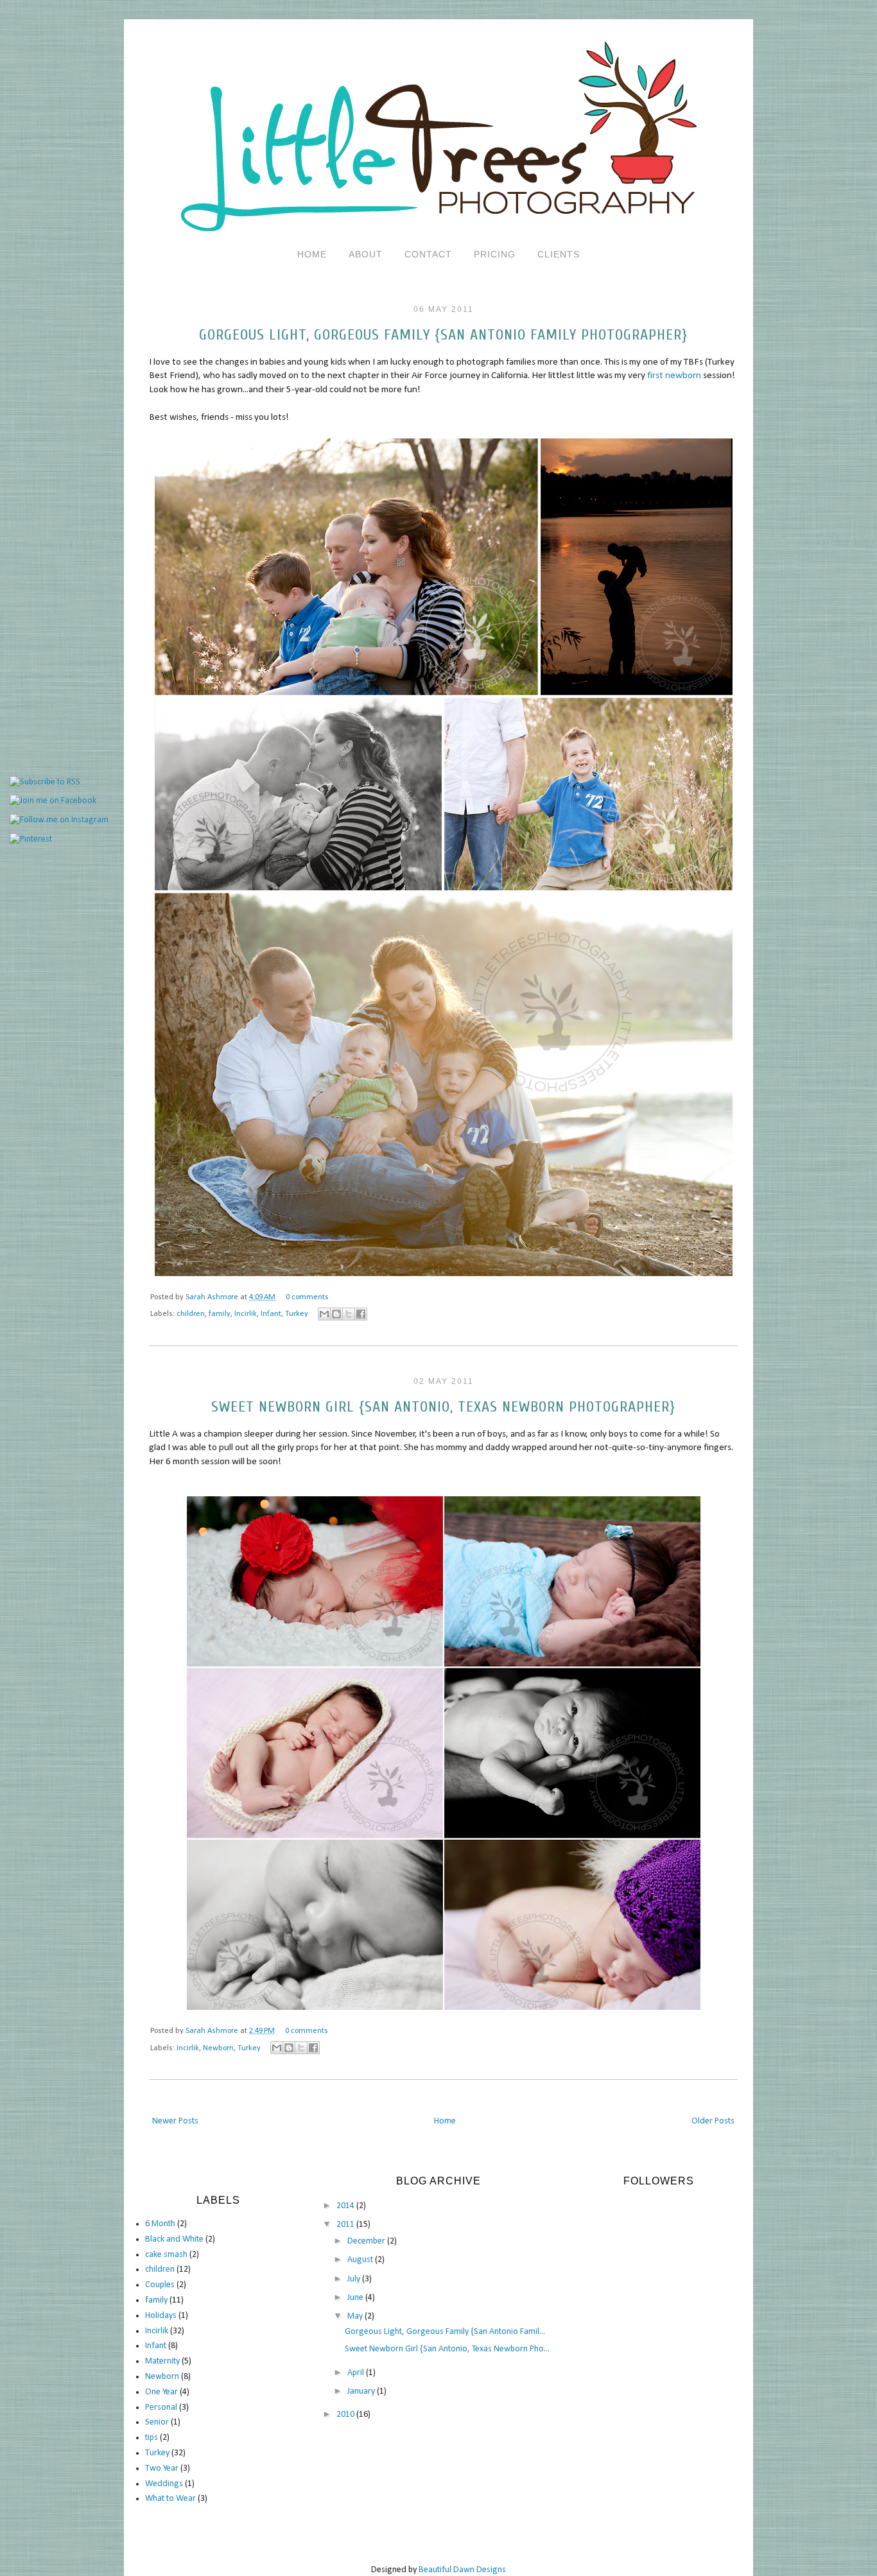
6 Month (160, 2224)
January (362, 2391)
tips (152, 2438)
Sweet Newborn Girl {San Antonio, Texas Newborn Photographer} (443, 1407)
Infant (271, 1314)
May (356, 2316)
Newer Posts (175, 2121)
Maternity (162, 2361)
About (366, 254)
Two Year (162, 2468)
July (355, 2279)
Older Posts (713, 2121)
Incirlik (246, 1314)
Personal (161, 2407)
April (357, 2373)
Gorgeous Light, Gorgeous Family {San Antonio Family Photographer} (443, 335)
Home (312, 254)
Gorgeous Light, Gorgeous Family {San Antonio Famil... (445, 2332)
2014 (346, 2206)
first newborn (674, 376)
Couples (160, 2285)
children (191, 1314)
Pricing (495, 254)
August (361, 2260)
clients (559, 254)
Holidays (161, 2316)
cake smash (166, 2255)
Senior (157, 2422)
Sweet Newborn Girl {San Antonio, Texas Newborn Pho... (447, 2349)
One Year (161, 2392)
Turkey (297, 1314)
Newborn (218, 2048)
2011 (346, 2225)
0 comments (307, 1297)
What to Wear (170, 2499)
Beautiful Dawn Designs (462, 2570)
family (220, 1314)
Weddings (164, 2484)
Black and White (174, 2239)
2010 (346, 2415)
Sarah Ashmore (213, 1297)
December (367, 2241)
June (356, 2298)
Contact (428, 254)
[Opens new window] (324, 1314)
